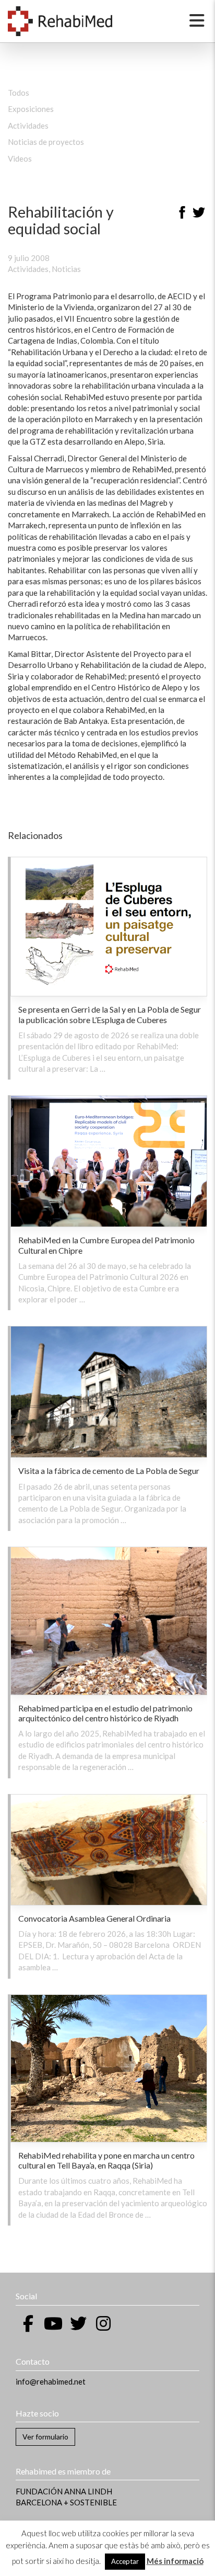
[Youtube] (53, 2323)
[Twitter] (199, 214)
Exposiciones (31, 109)
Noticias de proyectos (46, 142)
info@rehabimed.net (51, 2381)
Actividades (28, 126)
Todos (19, 93)
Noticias (66, 269)
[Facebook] (182, 214)
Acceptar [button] (125, 2561)
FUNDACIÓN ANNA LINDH (64, 2491)
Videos (20, 158)
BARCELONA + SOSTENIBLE (66, 2502)
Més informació (175, 2561)
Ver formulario (45, 2437)
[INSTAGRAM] (103, 2323)
